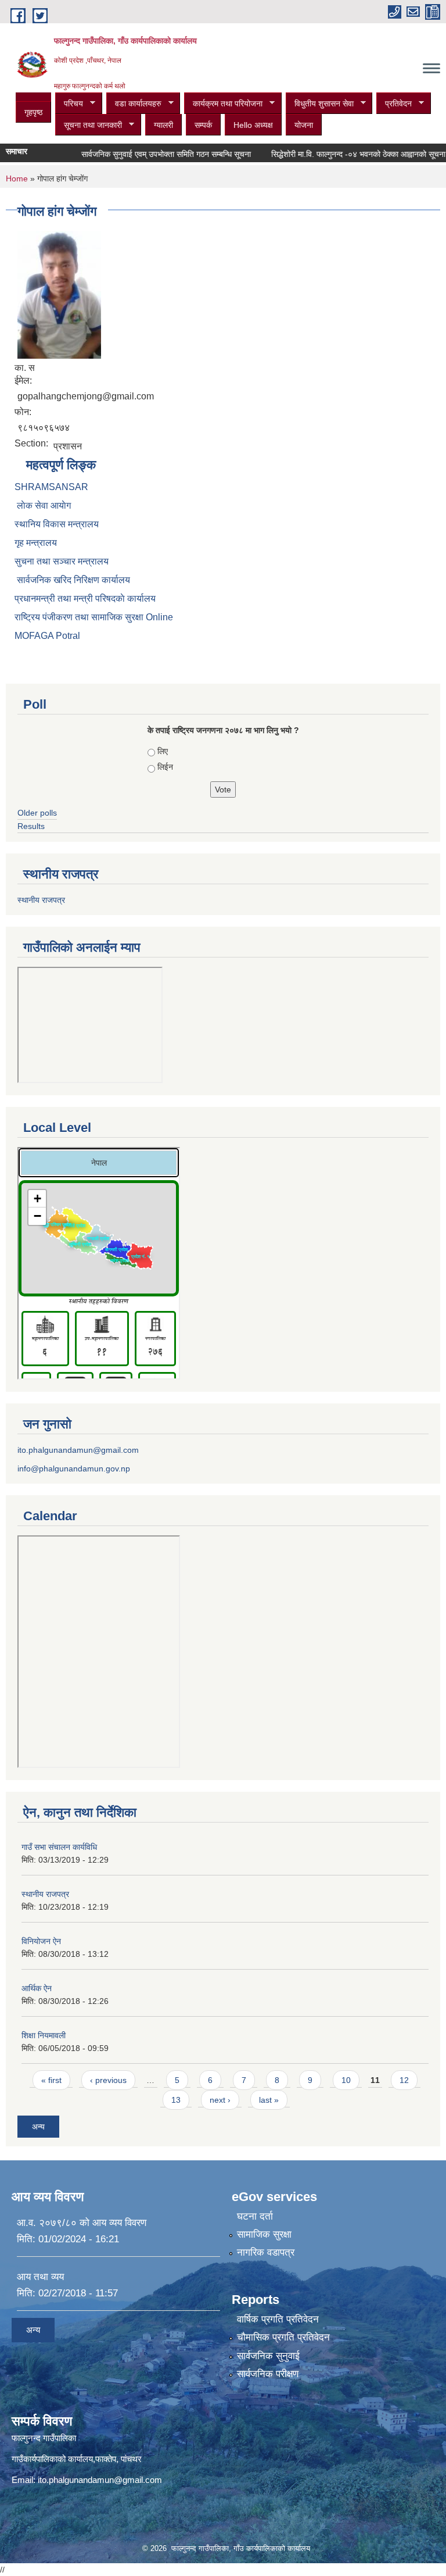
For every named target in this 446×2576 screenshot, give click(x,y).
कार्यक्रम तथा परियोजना (223, 104)
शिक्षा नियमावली (44, 2035)
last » (269, 2100)
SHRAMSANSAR (51, 487)
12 (404, 2080)
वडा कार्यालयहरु (134, 104)
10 (346, 2080)
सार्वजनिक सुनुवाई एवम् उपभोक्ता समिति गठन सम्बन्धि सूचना (149, 154)
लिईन (165, 767)
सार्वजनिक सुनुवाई (268, 2356)
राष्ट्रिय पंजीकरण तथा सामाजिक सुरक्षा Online (94, 617)
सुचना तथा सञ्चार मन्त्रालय (62, 561)
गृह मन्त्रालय (36, 543)
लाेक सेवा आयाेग (43, 505)
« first (51, 2080)
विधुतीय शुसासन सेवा (320, 104)
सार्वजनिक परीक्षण (268, 2374)
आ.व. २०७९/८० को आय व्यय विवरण (82, 2223)
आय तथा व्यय (40, 2277)
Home (17, 178)
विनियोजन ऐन (41, 1941)
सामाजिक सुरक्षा (264, 2234)
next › (220, 2100)
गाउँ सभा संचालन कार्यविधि (59, 1847)
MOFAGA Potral (47, 636)
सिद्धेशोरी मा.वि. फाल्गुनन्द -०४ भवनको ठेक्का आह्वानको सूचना (341, 154)
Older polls (37, 813)
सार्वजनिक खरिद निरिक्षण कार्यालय (72, 580)
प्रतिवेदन (394, 104)
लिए (163, 751)
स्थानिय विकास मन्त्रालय (57, 524)
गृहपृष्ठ (33, 112)
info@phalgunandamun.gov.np (74, 1469)
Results (31, 826)
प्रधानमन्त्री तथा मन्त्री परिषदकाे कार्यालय (85, 599)
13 (176, 2100)
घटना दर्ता (255, 2216)
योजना (304, 125)
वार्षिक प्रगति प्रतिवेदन (278, 2319)
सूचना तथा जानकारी (89, 125)
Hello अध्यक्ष (253, 125)
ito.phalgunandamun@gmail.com (78, 1450)
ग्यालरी (163, 125)
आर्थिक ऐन (37, 1988)
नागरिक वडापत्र (266, 2252)
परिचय (69, 104)
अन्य (38, 2127)
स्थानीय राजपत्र (41, 900)
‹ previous (108, 2080)
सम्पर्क (203, 125)
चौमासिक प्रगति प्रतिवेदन (283, 2337)
